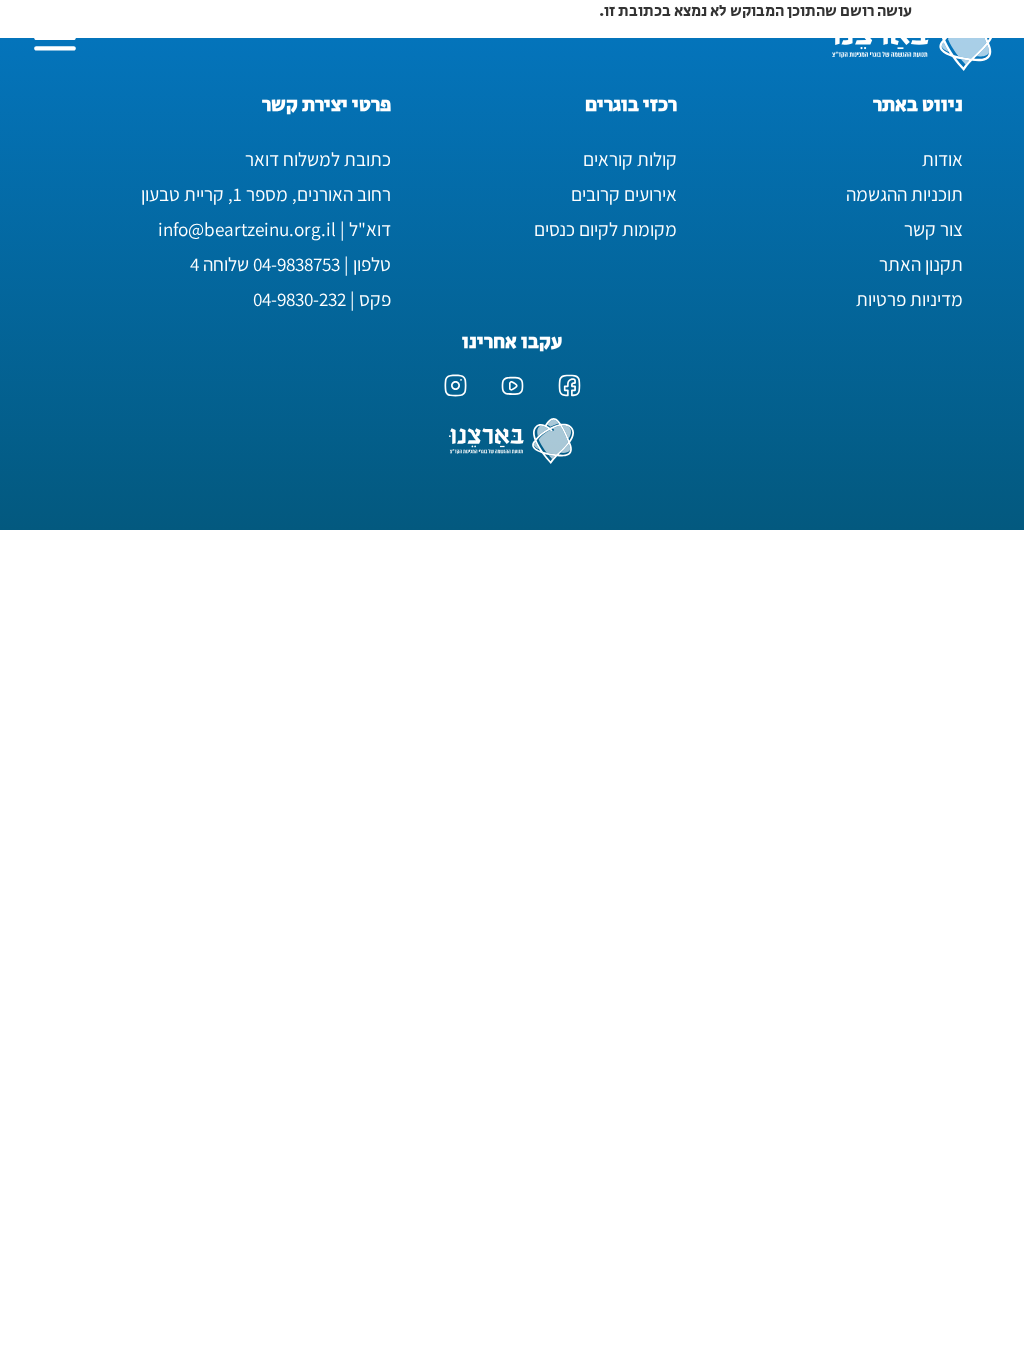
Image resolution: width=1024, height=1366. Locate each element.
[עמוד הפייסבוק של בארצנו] (569, 385)
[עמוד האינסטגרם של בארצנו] (455, 385)
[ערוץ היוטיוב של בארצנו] (512, 385)
